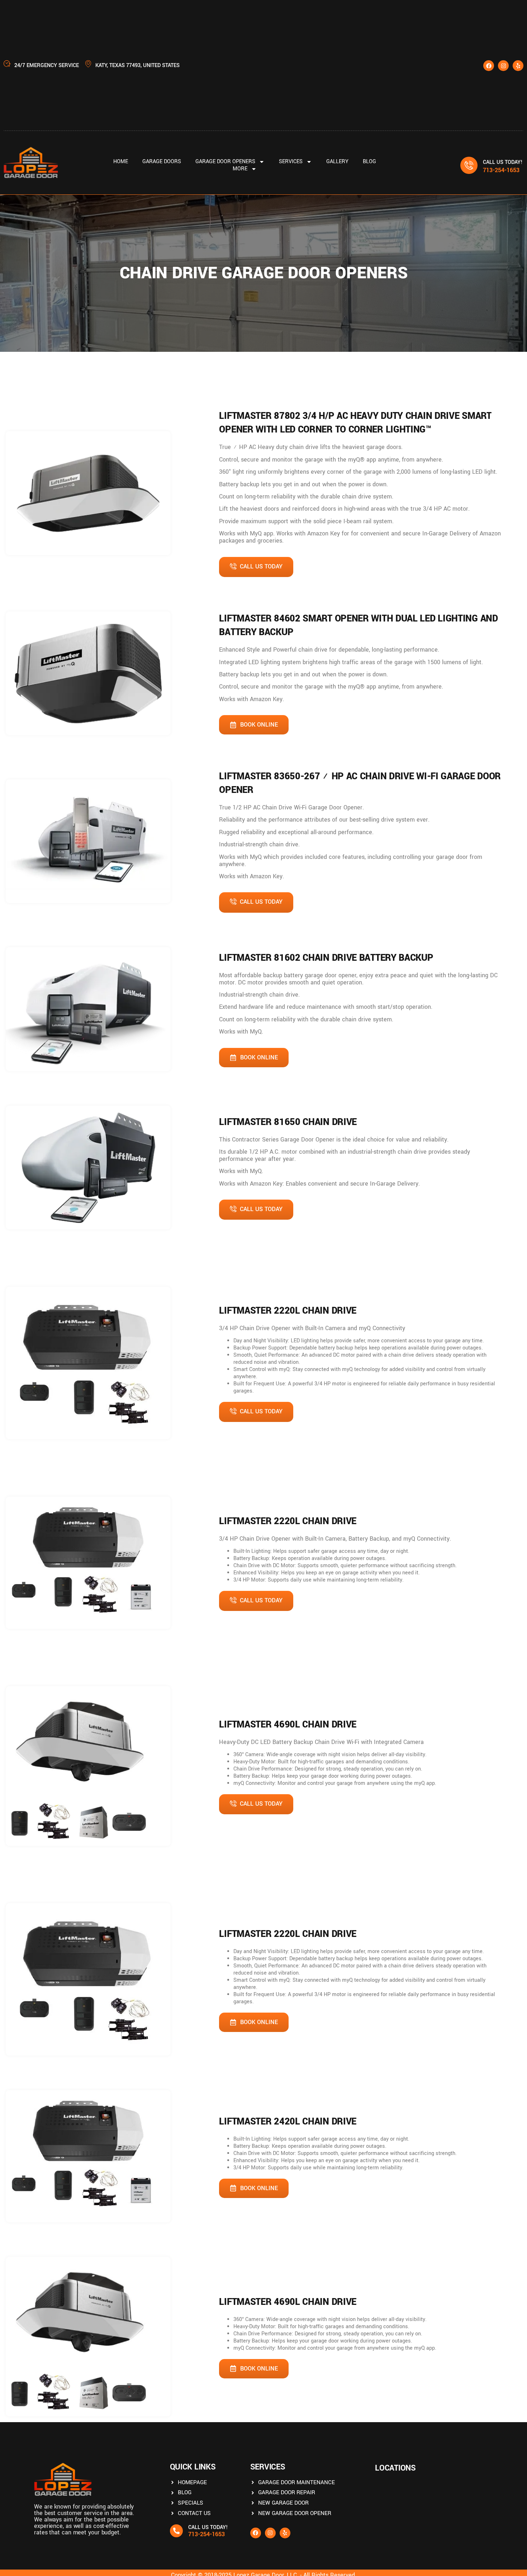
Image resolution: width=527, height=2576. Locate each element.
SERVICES (291, 162)
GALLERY (337, 162)
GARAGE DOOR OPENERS (225, 162)
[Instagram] (503, 66)
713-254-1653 (501, 170)
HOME (121, 162)
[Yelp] (518, 66)
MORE (240, 169)
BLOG (369, 162)
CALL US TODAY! (503, 162)
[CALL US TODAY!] (469, 165)
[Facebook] (489, 66)
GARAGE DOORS (162, 162)
